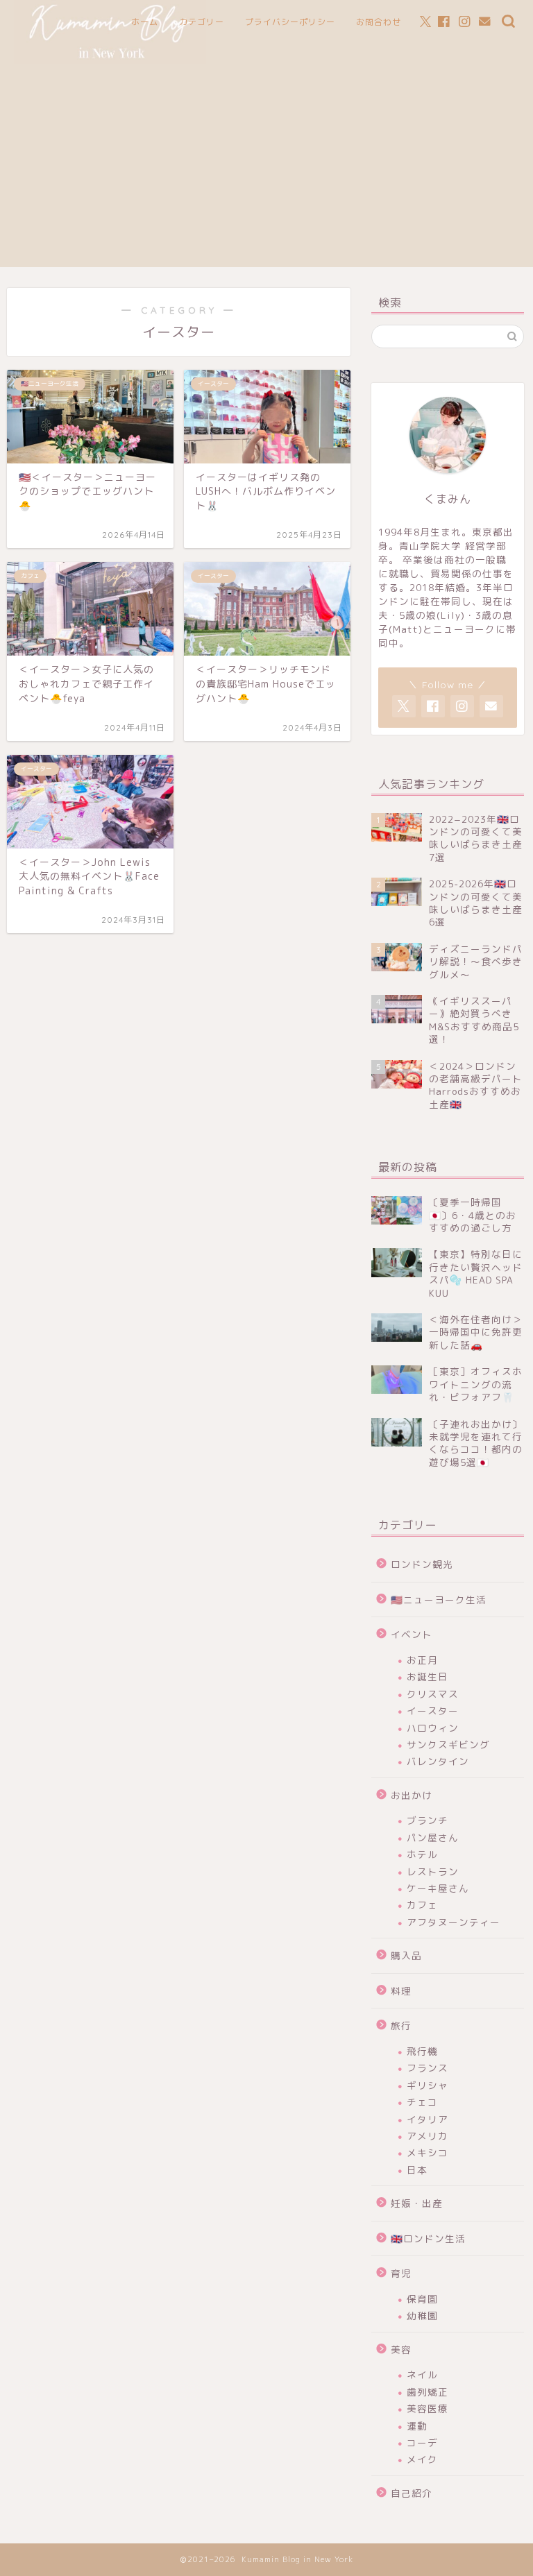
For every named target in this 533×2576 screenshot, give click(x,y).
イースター (433, 1711)
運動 (417, 2426)
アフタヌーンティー (454, 1922)
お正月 (422, 1660)
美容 (401, 2349)
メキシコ (428, 2152)
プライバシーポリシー (290, 22)
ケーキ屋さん (438, 1888)
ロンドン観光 (422, 1564)
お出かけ (412, 1795)
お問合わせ (379, 22)
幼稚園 (422, 2315)
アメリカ (428, 2136)
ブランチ (428, 1820)
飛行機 (422, 2051)
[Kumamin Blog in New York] (110, 61)
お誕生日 (428, 1677)
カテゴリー (202, 22)
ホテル (422, 1854)
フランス (428, 2068)
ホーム (145, 22)
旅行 (401, 2025)
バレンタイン (438, 1761)
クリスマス (433, 1694)
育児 (401, 2273)
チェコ (422, 2102)
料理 (401, 1991)
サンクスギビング (448, 1745)
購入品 (406, 1955)
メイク (422, 2459)
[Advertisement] (266, 170)
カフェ (422, 1905)
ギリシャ (428, 2085)
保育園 (422, 2299)
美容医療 (428, 2408)
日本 (417, 2170)
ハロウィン (433, 1728)
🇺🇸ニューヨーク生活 (439, 1600)
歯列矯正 (428, 2392)
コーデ (422, 2442)
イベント (412, 1634)
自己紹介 (412, 2493)
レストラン (433, 1871)
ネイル (422, 2374)
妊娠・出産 (417, 2203)
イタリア (428, 2119)
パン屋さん (433, 1837)
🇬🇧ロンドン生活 (428, 2238)
